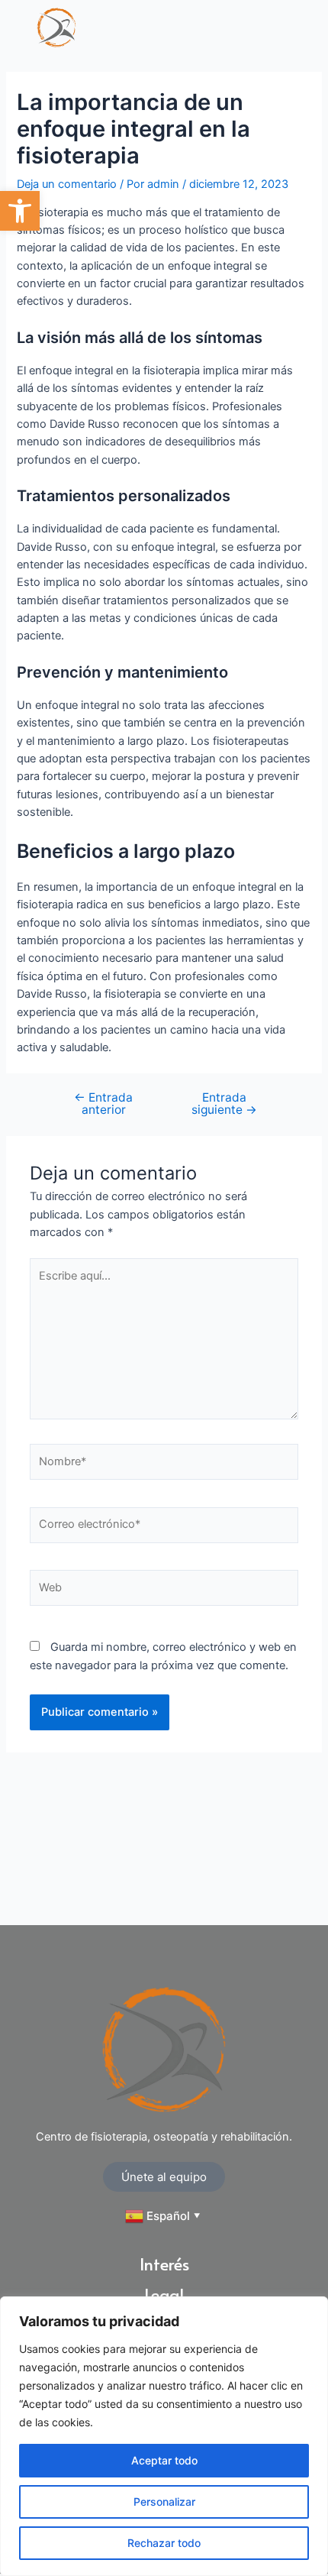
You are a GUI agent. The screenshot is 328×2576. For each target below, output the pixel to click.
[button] (20, 211)
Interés (164, 2266)
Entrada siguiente (224, 1104)
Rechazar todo (164, 2543)
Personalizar (164, 2502)
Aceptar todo (164, 2460)
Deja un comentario (67, 184)
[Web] (164, 1591)
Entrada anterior (103, 1104)
